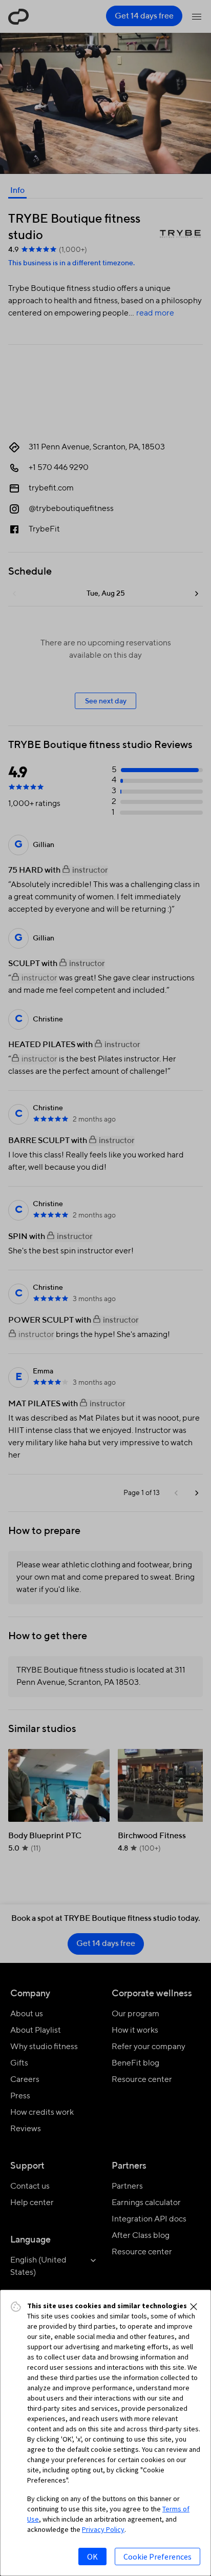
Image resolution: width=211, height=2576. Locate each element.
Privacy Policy (103, 2529)
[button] (194, 2307)
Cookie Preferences (157, 2557)
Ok (92, 2557)
